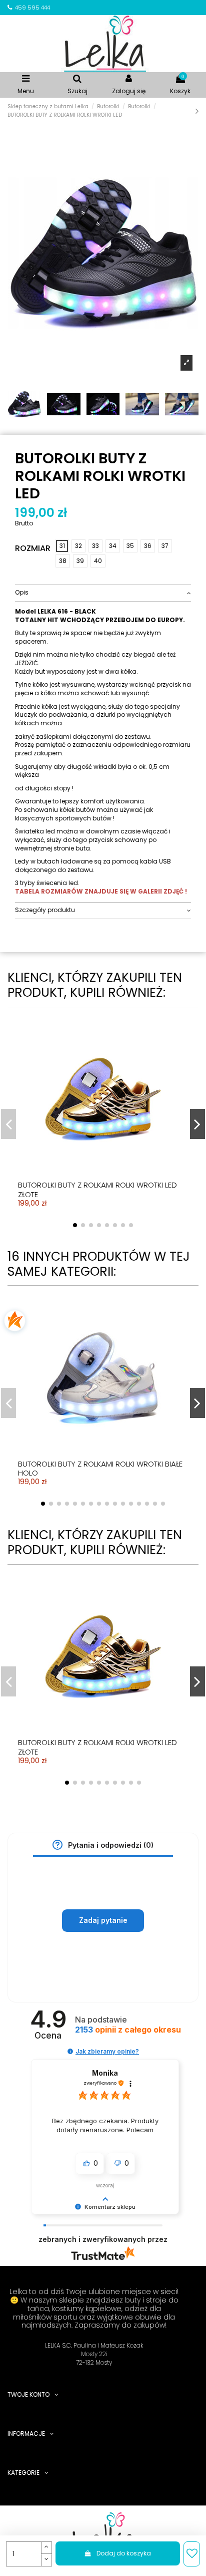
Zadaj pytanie (103, 1920)
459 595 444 (32, 8)
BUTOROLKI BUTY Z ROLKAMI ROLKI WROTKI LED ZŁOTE (97, 1190)
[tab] (103, 593)
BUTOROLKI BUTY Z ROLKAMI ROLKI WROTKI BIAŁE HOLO (100, 1469)
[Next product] (197, 111)
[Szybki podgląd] (111, 1123)
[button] (57, 1845)
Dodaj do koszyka (124, 2553)
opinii (128, 2030)
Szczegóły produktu (45, 910)
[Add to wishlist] (192, 2554)
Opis (22, 593)
